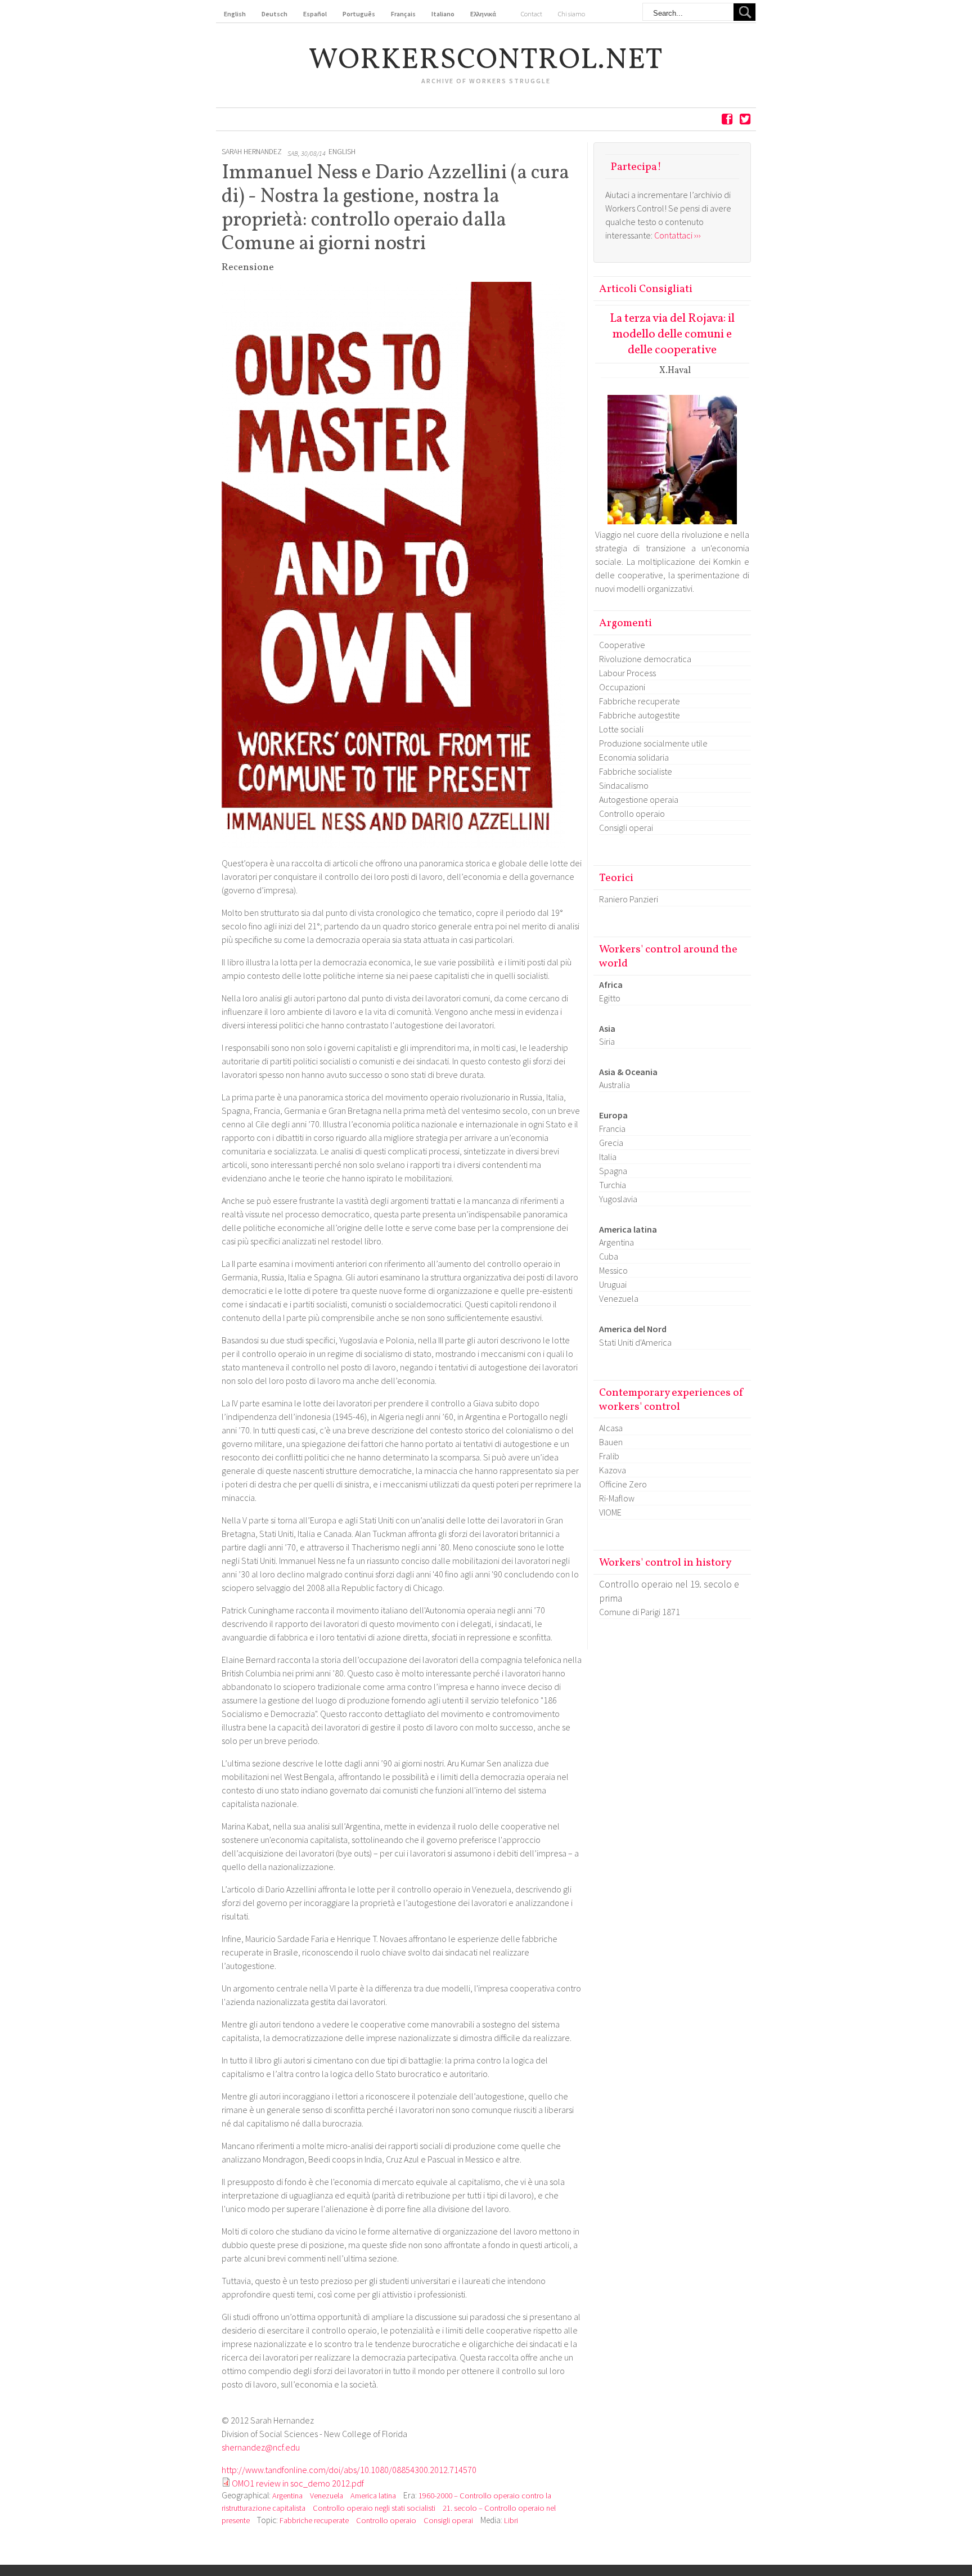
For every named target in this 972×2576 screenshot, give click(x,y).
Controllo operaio (386, 2520)
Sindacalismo (624, 785)
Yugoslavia (618, 1199)
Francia (612, 1129)
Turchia (613, 1185)
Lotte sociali (621, 729)
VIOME (610, 1512)
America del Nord (633, 1329)
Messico (613, 1270)
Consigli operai (448, 2520)
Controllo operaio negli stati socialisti (374, 2508)
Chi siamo (571, 14)
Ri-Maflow (617, 1498)
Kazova (613, 1470)
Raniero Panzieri (629, 899)
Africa (611, 984)
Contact (532, 14)
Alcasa (611, 1428)
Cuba (609, 1256)
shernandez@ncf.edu (261, 2447)
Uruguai (613, 1284)
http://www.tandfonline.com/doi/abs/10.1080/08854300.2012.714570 (349, 2470)
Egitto (610, 998)
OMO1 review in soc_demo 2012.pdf (298, 2483)
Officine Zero (623, 1484)
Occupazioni (622, 687)
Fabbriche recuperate (314, 2520)
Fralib (609, 1456)
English (342, 152)
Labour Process (627, 673)
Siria (607, 1041)
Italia (608, 1157)
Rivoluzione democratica (645, 659)
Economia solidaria (634, 757)
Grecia (611, 1143)
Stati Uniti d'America (635, 1342)
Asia (607, 1028)
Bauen (611, 1442)
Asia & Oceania (628, 1072)
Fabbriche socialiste (636, 771)
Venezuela (327, 2496)
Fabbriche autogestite (640, 715)
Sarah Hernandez (252, 152)
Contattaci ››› (678, 235)
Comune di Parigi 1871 (640, 1612)
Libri (511, 2520)
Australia (615, 1085)
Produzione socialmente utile (653, 743)
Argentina (287, 2496)
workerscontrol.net (486, 61)
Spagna (613, 1171)
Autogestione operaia (639, 799)
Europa (613, 1115)
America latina (373, 2496)
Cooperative (622, 645)
